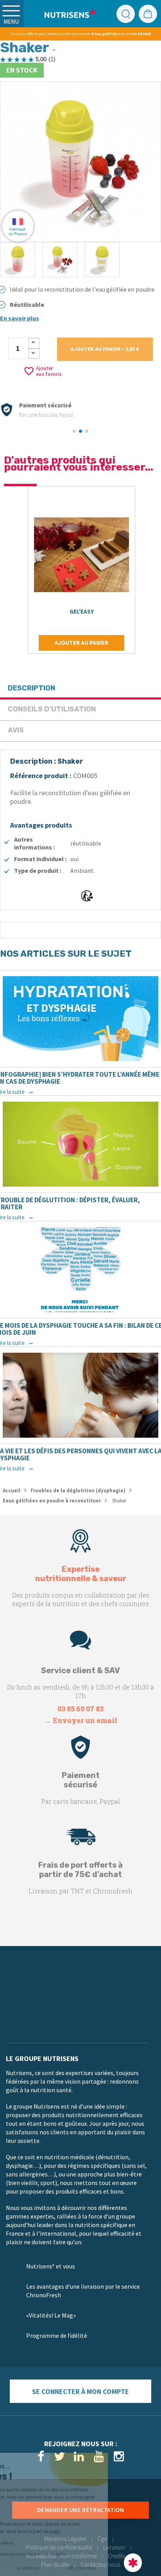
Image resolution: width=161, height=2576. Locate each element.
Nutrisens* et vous (51, 2266)
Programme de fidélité (57, 2335)
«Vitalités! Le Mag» (51, 2315)
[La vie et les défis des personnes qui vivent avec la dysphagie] (80, 1395)
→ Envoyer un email (81, 1720)
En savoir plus (20, 318)
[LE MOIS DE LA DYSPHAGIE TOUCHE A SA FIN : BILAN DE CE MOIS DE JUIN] (80, 1270)
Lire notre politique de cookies (37, 2543)
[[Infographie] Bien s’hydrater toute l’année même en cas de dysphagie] (80, 1019)
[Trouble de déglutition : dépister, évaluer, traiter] (80, 1144)
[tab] (80, 689)
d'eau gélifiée (104, 34)
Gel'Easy (82, 611)
